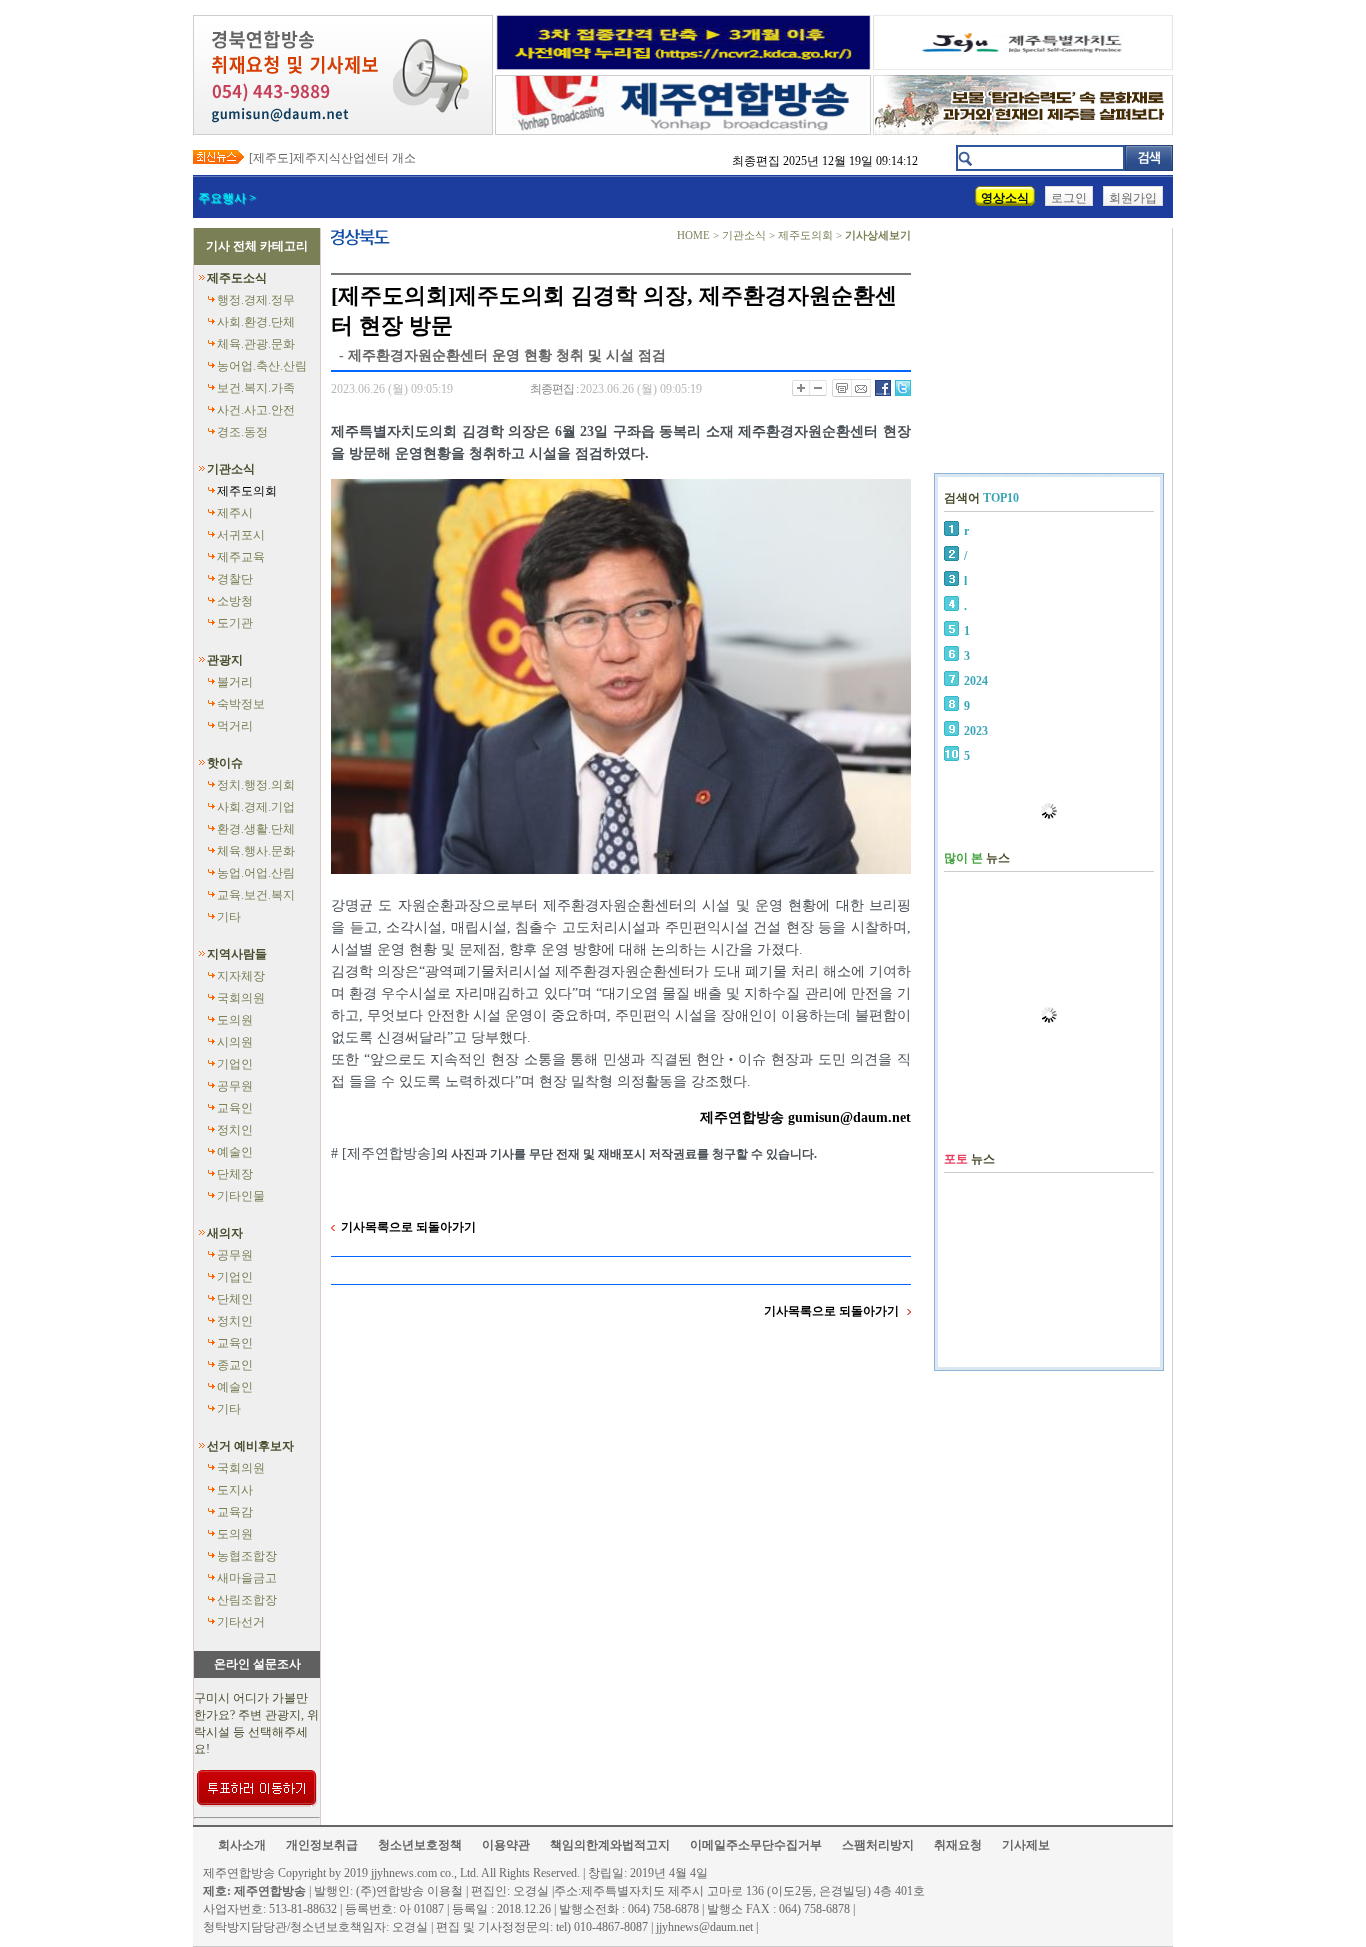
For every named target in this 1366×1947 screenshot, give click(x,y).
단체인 (235, 1299)
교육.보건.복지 (256, 895)
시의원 (235, 1042)
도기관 (235, 623)
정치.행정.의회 (256, 785)
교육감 (235, 1512)
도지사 (235, 1490)
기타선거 (241, 1622)
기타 (229, 917)
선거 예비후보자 (250, 1446)
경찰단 (235, 579)
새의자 (225, 1233)
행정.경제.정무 (256, 300)
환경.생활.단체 (256, 829)
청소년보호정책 (420, 1845)
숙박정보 (241, 704)
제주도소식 (237, 278)
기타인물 (241, 1196)
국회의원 (241, 998)
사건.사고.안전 (256, 410)
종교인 (235, 1365)
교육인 (235, 1108)
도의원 (235, 1020)
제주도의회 (247, 491)
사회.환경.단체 (256, 322)
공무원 (235, 1086)
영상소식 (1005, 198)
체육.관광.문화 (256, 344)
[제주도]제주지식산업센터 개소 (332, 158)
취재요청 (958, 1845)
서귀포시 (241, 535)
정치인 (235, 1130)
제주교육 (241, 557)
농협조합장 (247, 1556)
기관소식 (231, 469)
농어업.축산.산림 (262, 366)
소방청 (235, 601)
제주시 (235, 513)
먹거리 (235, 726)
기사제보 (1026, 1845)
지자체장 (241, 976)
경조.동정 (242, 432)
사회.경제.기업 (256, 807)
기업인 (235, 1064)
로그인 (1069, 198)
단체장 (235, 1174)
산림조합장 (247, 1600)
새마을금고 (247, 1578)
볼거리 (235, 682)
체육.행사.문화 (256, 851)
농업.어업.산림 (256, 873)
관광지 (225, 660)
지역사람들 (237, 954)
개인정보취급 (322, 1845)
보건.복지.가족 (256, 388)
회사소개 (242, 1845)
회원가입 (1133, 198)
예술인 (235, 1152)
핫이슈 (225, 763)
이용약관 (506, 1845)
